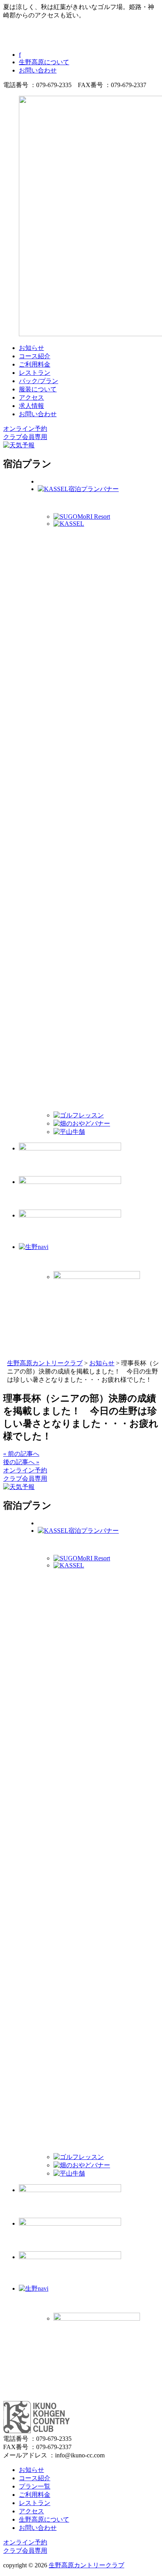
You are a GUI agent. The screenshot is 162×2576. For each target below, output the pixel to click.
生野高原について (44, 62)
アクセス (31, 397)
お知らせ (31, 348)
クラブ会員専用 (25, 437)
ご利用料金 (35, 364)
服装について (38, 389)
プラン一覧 (35, 2486)
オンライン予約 (25, 429)
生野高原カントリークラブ (87, 2565)
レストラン (35, 373)
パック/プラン (39, 381)
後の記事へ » (21, 1462)
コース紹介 (35, 356)
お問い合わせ (38, 70)
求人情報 (31, 406)
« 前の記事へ (21, 1454)
